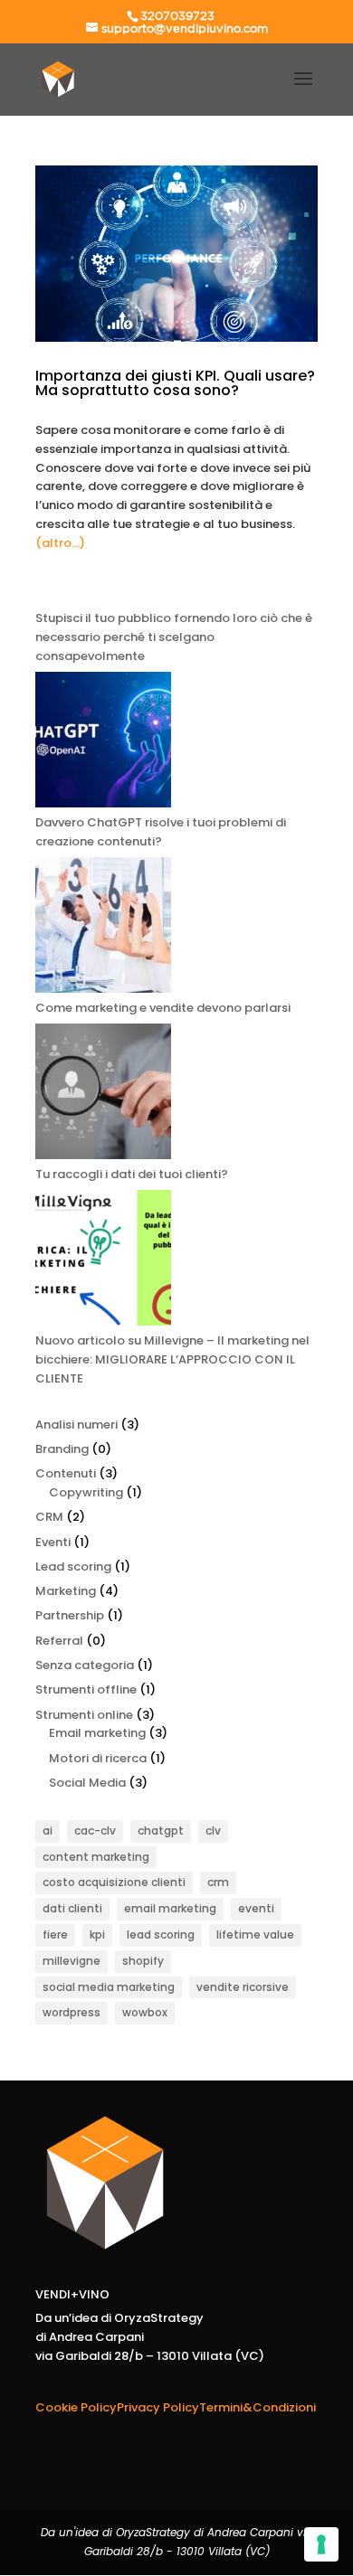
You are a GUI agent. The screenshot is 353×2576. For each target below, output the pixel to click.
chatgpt (161, 1831)
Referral (59, 1641)
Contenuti (66, 1473)
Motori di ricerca (98, 1758)
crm (218, 1882)
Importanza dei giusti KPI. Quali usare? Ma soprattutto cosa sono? (175, 383)
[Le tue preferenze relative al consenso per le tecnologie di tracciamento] (321, 2544)
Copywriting (86, 1492)
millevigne (72, 1961)
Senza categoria (85, 1665)
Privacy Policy (158, 2407)
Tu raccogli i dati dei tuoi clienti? (132, 1174)
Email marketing (97, 1733)
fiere (55, 1934)
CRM (49, 1517)
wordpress (72, 2012)
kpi (97, 1934)
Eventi (53, 1542)
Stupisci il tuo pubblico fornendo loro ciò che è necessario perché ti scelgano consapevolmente (174, 637)
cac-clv (95, 1831)
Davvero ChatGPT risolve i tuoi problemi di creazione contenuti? (161, 832)
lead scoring (161, 1934)
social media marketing (109, 1987)
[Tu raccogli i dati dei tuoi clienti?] (103, 1095)
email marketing (170, 1908)
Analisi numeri (76, 1425)
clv (213, 1831)
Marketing (66, 1591)
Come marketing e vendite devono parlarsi (163, 1008)
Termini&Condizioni (258, 2407)
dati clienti (72, 1908)
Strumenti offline (86, 1689)
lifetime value (255, 1934)
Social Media (87, 1783)
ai (48, 1831)
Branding (62, 1449)
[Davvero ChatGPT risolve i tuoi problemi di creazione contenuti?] (103, 743)
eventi (256, 1908)
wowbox (145, 2012)
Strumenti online (84, 1715)
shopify (143, 1961)
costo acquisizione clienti (114, 1882)
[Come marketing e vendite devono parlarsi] (103, 928)
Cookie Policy (76, 2407)
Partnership (70, 1615)
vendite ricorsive (243, 1987)
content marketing (96, 1857)
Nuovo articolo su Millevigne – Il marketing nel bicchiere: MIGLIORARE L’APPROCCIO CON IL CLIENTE (172, 1359)
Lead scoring (73, 1566)
